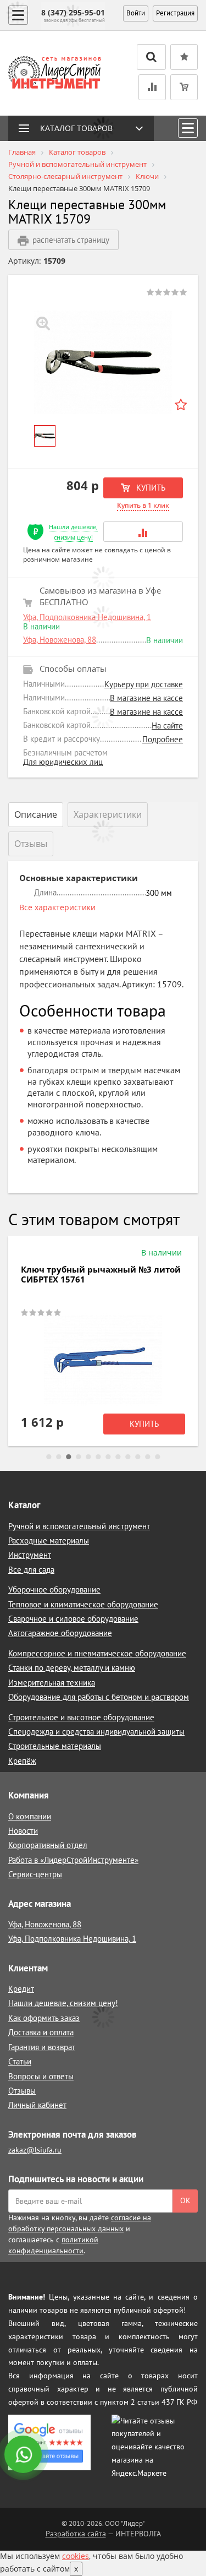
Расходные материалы (49, 1540)
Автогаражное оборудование (60, 1633)
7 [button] (108, 1457)
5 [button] (88, 1457)
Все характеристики (57, 907)
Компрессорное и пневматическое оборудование (97, 1653)
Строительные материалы (55, 1746)
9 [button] (128, 1457)
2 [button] (59, 1457)
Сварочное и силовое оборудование (73, 1619)
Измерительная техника (52, 1683)
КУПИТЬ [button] (150, 488)
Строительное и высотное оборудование (81, 1717)
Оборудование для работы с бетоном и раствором (99, 1697)
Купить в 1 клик (143, 505)
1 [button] (49, 1457)
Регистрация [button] (175, 13)
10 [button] (138, 1457)
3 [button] (69, 1457)
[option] (103, 362)
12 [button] (158, 1457)
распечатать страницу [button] (71, 240)
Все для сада (31, 1570)
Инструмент (30, 1555)
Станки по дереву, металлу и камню (72, 1668)
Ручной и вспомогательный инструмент (79, 1526)
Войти (136, 13)
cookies (76, 2556)
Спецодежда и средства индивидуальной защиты (96, 1732)
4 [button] (79, 1457)
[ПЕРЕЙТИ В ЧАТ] (24, 2455)
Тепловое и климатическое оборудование (83, 1604)
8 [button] (118, 1457)
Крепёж (22, 1761)
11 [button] (148, 1457)
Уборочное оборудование (54, 1589)
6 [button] (98, 1457)
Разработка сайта (76, 2534)
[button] (143, 532)
